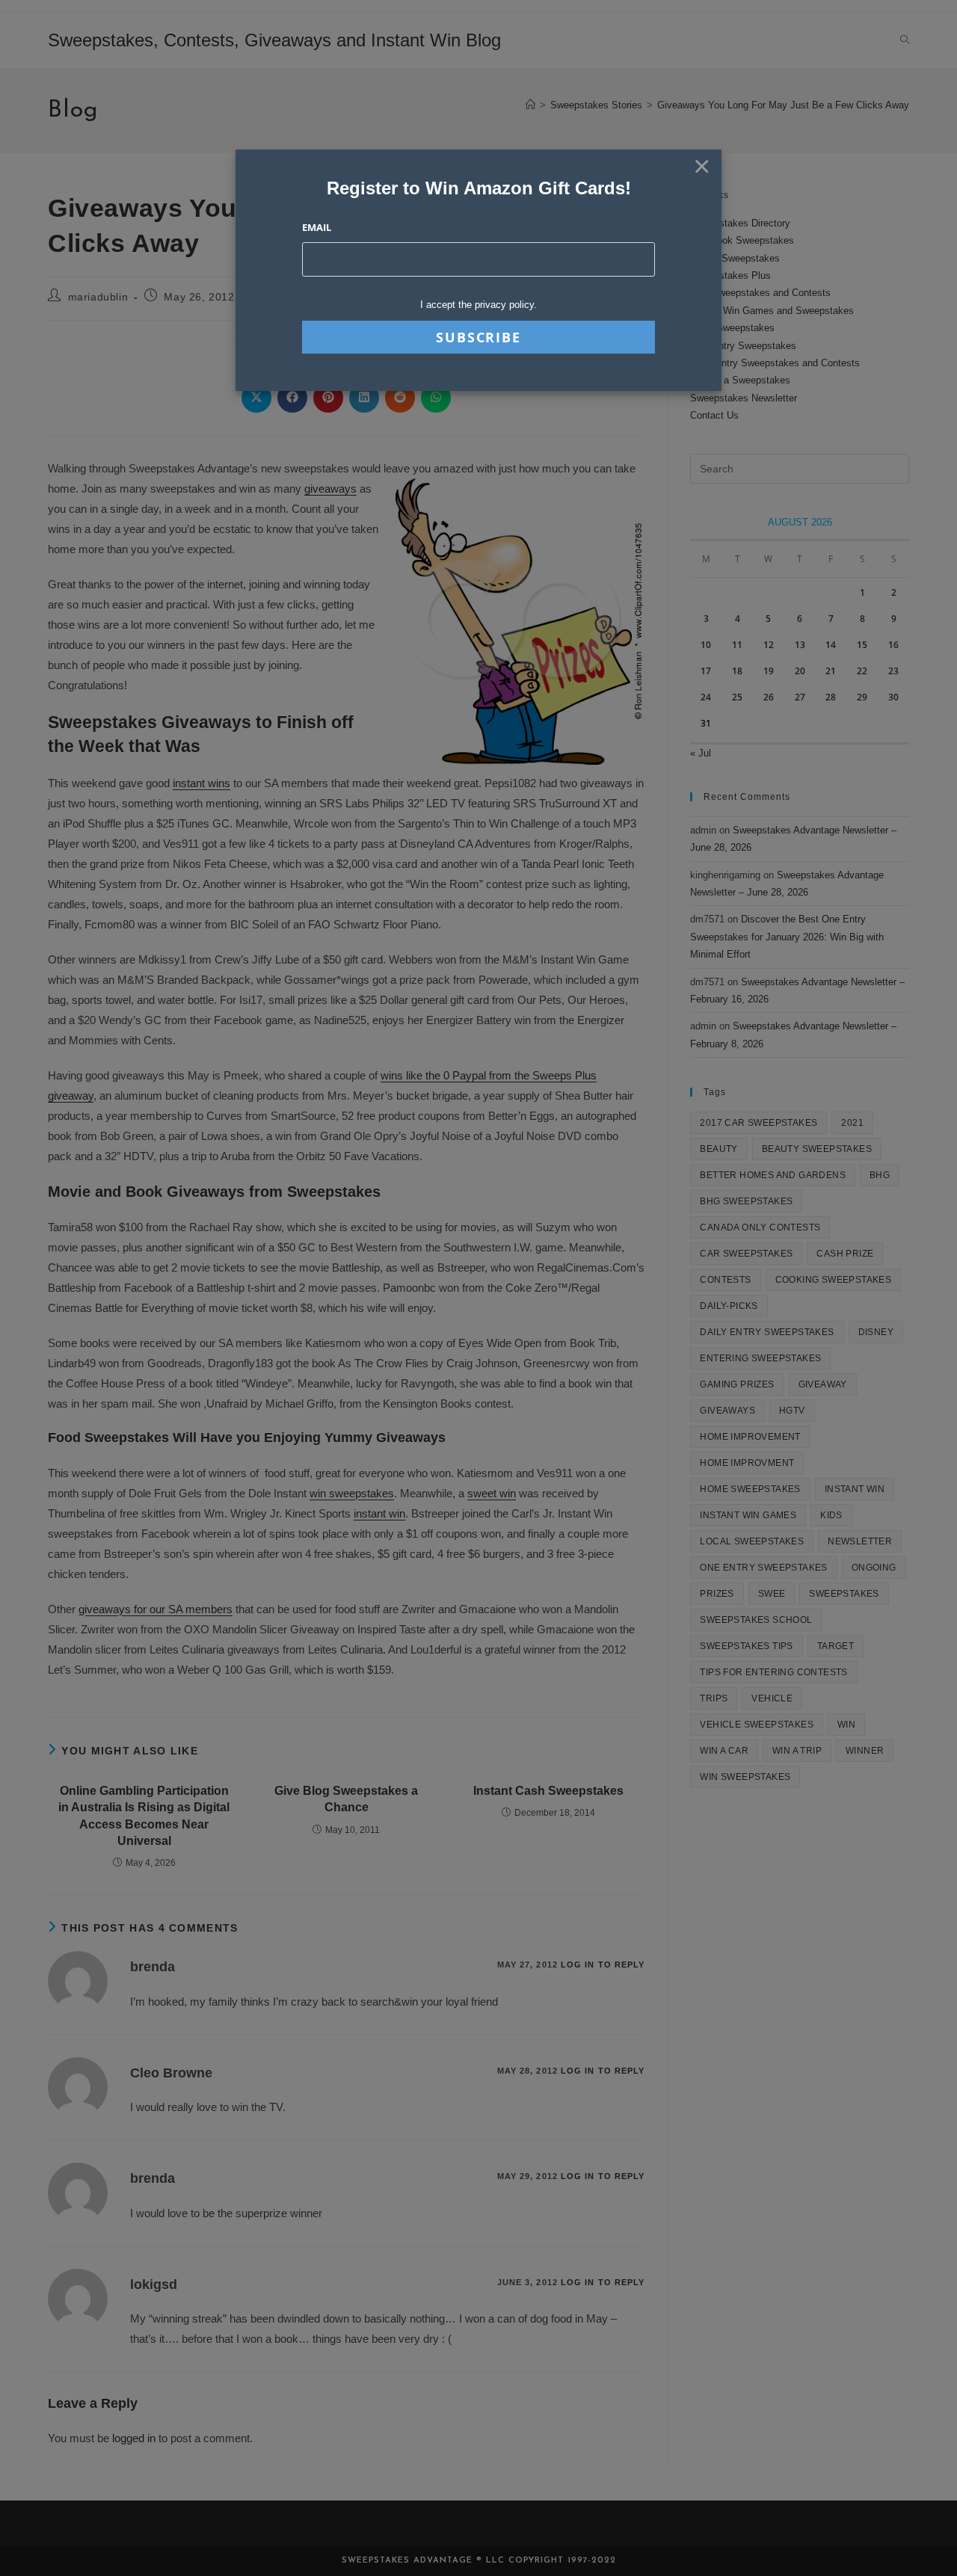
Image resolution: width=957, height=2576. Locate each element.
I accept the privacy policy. (478, 305)
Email (317, 227)
